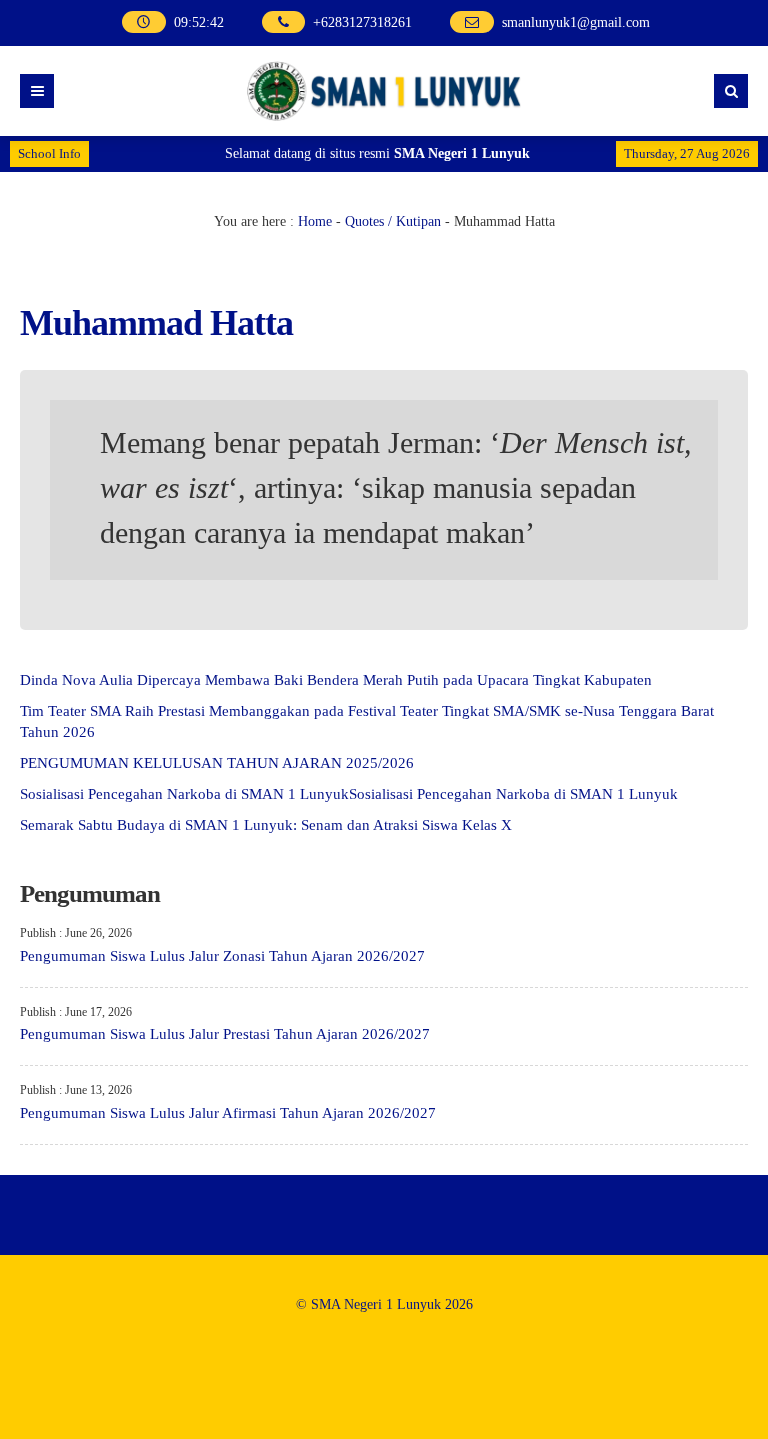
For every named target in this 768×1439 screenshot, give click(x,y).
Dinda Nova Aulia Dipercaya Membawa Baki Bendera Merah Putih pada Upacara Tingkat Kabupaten (336, 680)
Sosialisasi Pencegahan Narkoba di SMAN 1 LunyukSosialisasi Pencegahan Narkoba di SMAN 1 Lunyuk (349, 794)
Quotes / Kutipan (393, 221)
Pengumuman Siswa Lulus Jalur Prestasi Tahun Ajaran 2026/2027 (225, 1034)
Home (315, 221)
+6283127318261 (362, 22)
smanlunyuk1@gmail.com (576, 22)
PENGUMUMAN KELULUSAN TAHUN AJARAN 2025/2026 (217, 763)
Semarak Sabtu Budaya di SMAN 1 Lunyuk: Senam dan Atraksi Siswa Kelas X (266, 825)
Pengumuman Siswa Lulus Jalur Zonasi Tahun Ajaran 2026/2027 (222, 956)
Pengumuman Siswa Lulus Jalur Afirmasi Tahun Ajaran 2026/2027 (228, 1113)
